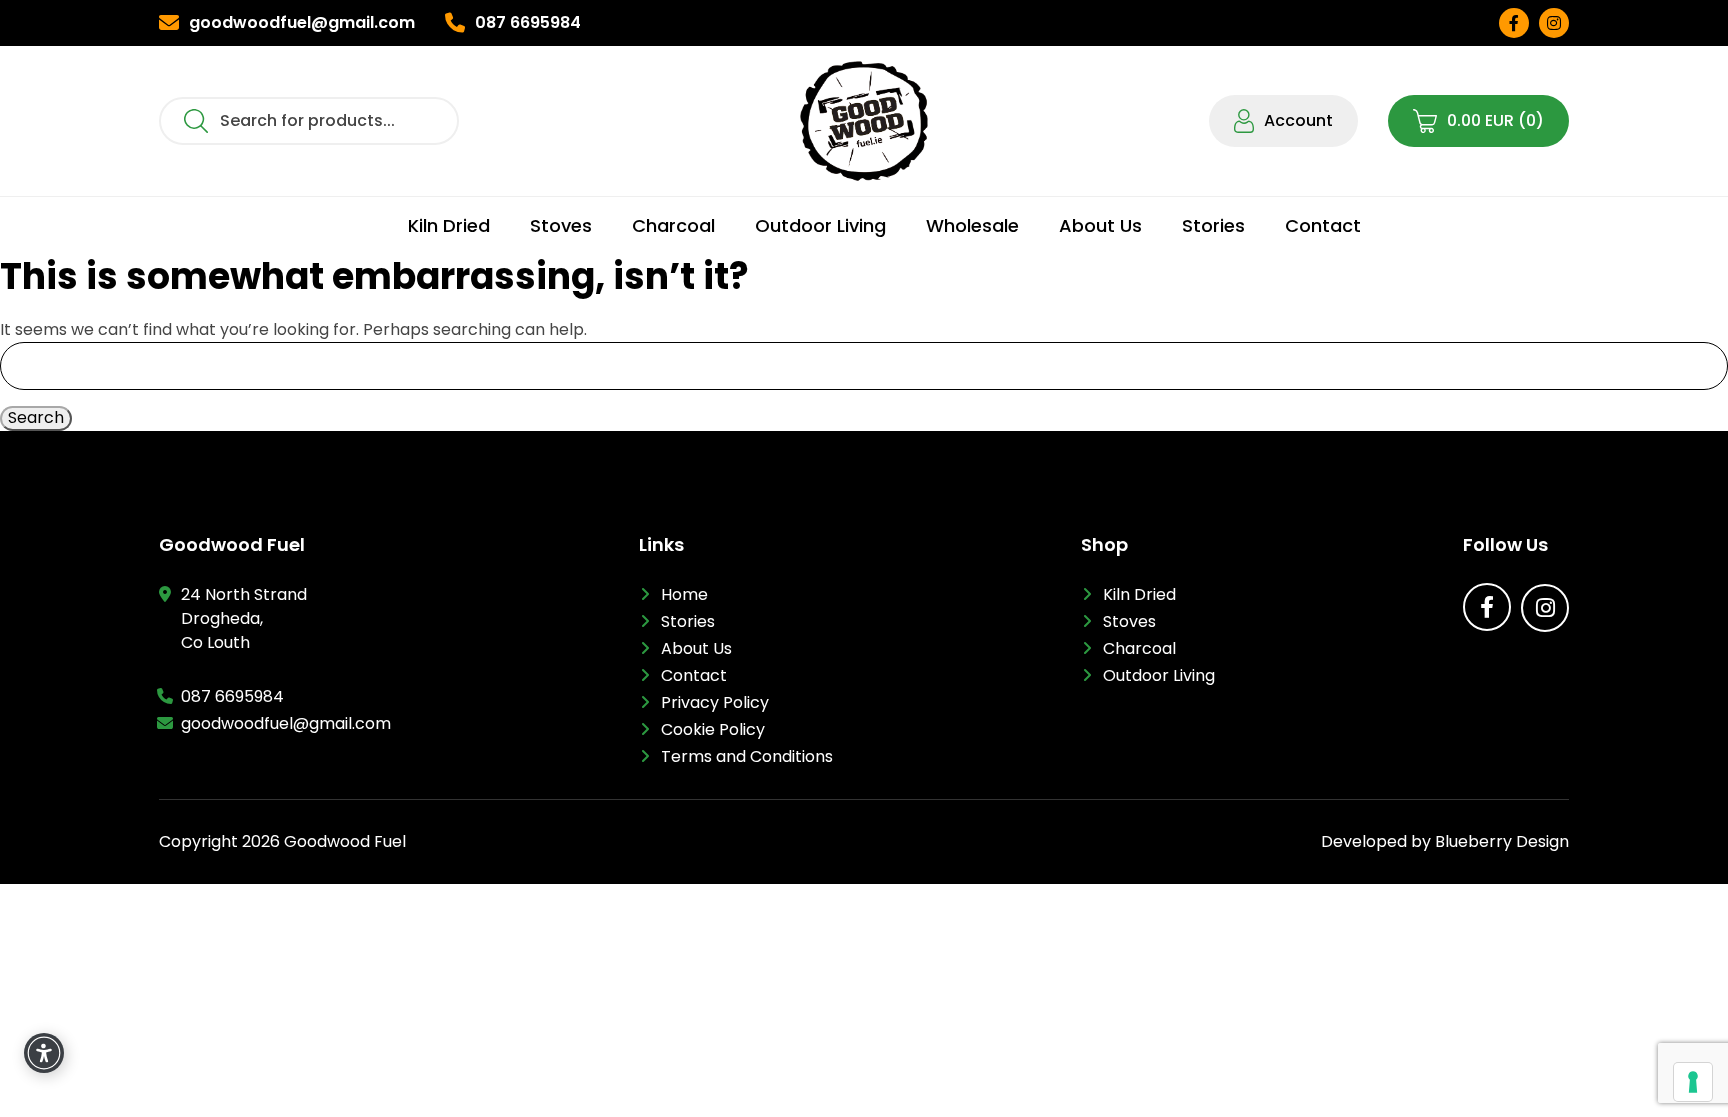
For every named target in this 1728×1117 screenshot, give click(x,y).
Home (684, 594)
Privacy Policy (715, 702)
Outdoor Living (1159, 675)
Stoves (1129, 621)
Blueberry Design (1502, 841)
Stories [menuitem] (1213, 226)
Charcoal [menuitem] (673, 226)
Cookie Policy (713, 729)
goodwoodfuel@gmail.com (286, 723)
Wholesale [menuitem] (972, 226)
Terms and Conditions (747, 756)
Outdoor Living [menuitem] (820, 226)
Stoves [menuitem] (561, 226)
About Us (696, 648)
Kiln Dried (1139, 594)
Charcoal (1139, 648)
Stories (688, 621)
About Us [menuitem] (1100, 226)
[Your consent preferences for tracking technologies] (1693, 1082)
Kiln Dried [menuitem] (449, 226)
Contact (694, 675)
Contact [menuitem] (1323, 226)
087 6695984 (232, 696)
